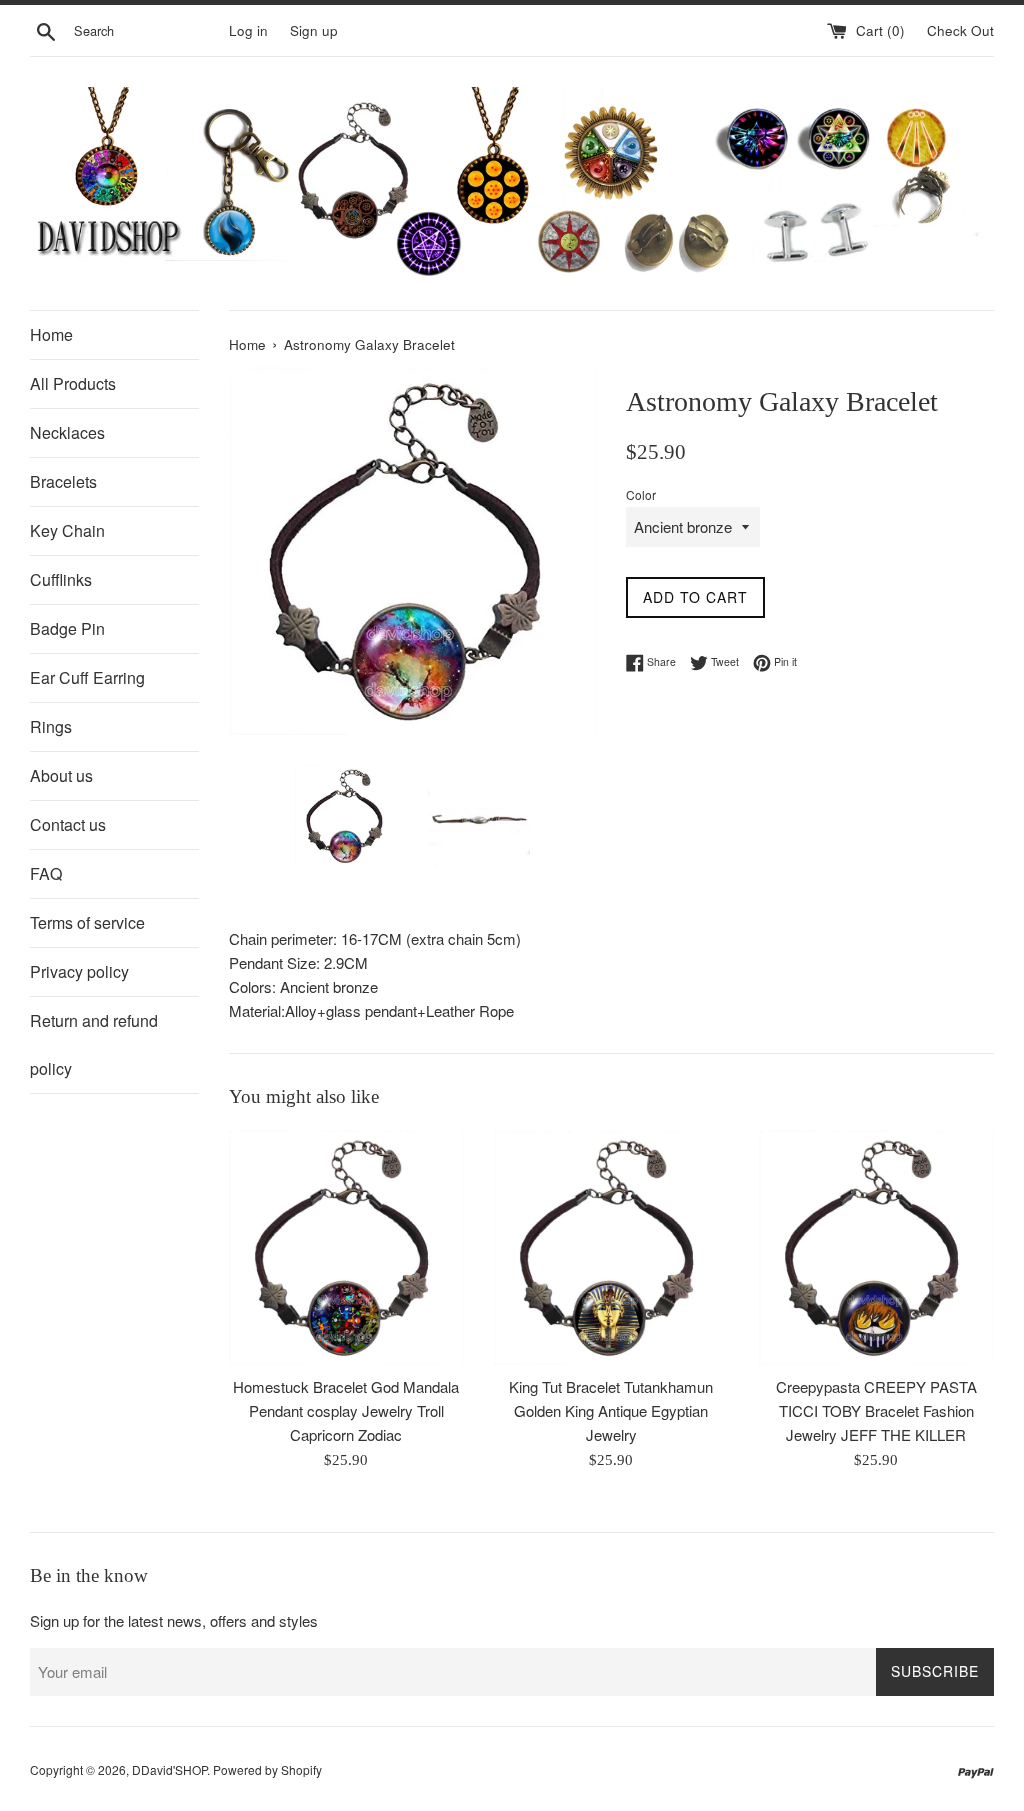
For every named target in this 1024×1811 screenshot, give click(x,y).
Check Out (960, 30)
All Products (73, 383)
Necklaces (67, 432)
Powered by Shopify (267, 1769)
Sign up (314, 30)
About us (61, 775)
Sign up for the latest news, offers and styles (174, 1620)
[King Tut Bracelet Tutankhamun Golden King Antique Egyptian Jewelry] (611, 1247)
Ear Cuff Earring (87, 677)
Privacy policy (79, 971)
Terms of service (87, 922)
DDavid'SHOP (169, 1769)
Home (51, 334)
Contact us (68, 824)
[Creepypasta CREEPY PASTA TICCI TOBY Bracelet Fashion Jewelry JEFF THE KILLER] (876, 1247)
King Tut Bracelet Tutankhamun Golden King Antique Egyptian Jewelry (611, 1410)
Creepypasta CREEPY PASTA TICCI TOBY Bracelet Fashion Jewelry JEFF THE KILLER (876, 1410)
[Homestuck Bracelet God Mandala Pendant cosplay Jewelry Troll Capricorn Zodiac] (346, 1247)
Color (641, 494)
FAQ (46, 873)
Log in (248, 30)
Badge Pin (67, 628)
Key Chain (67, 530)
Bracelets (63, 481)
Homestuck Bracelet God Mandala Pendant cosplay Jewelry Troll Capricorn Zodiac (346, 1410)
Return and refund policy (94, 1044)
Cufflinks (61, 579)
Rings (51, 726)
